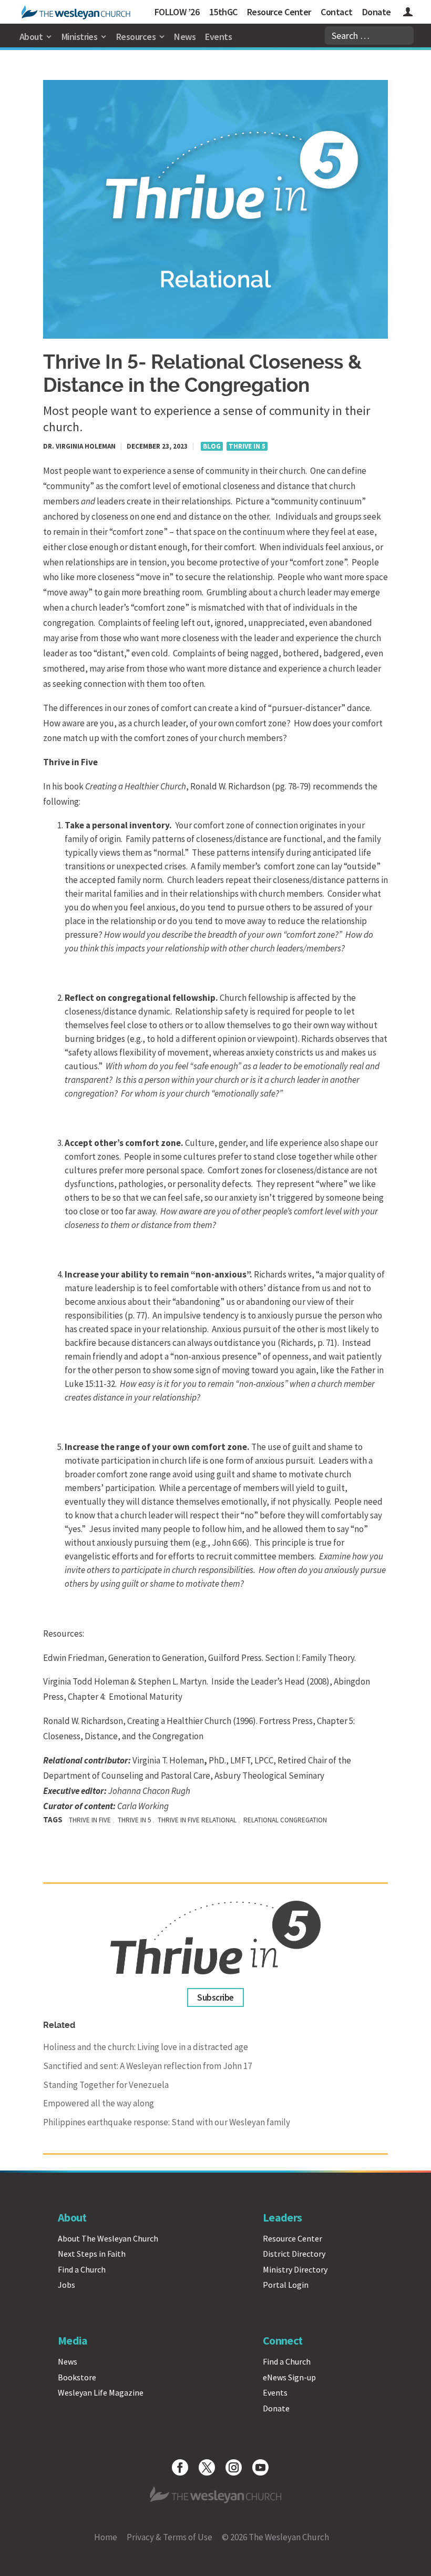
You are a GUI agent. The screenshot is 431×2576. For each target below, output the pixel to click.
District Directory (294, 2254)
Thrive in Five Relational (197, 1820)
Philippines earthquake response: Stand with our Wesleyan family (167, 2122)
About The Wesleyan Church (108, 2238)
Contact (336, 12)
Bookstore (77, 2377)
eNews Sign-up (289, 2377)
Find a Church (82, 2269)
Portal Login (286, 2285)
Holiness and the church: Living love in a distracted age (146, 2047)
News (185, 37)
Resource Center (279, 12)
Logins (408, 13)
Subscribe (215, 1997)
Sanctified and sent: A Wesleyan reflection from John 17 (147, 2066)
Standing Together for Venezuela (106, 2085)
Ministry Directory (295, 2269)
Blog (212, 446)
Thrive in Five (90, 1820)
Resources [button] (136, 37)
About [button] (31, 37)
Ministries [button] (80, 37)
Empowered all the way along (99, 2103)
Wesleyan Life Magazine (101, 2392)
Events (218, 37)
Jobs (66, 2285)
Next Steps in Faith (92, 2254)
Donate (377, 12)
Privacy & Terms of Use (170, 2537)
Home (106, 2537)
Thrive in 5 (247, 446)
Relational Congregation (285, 1820)
